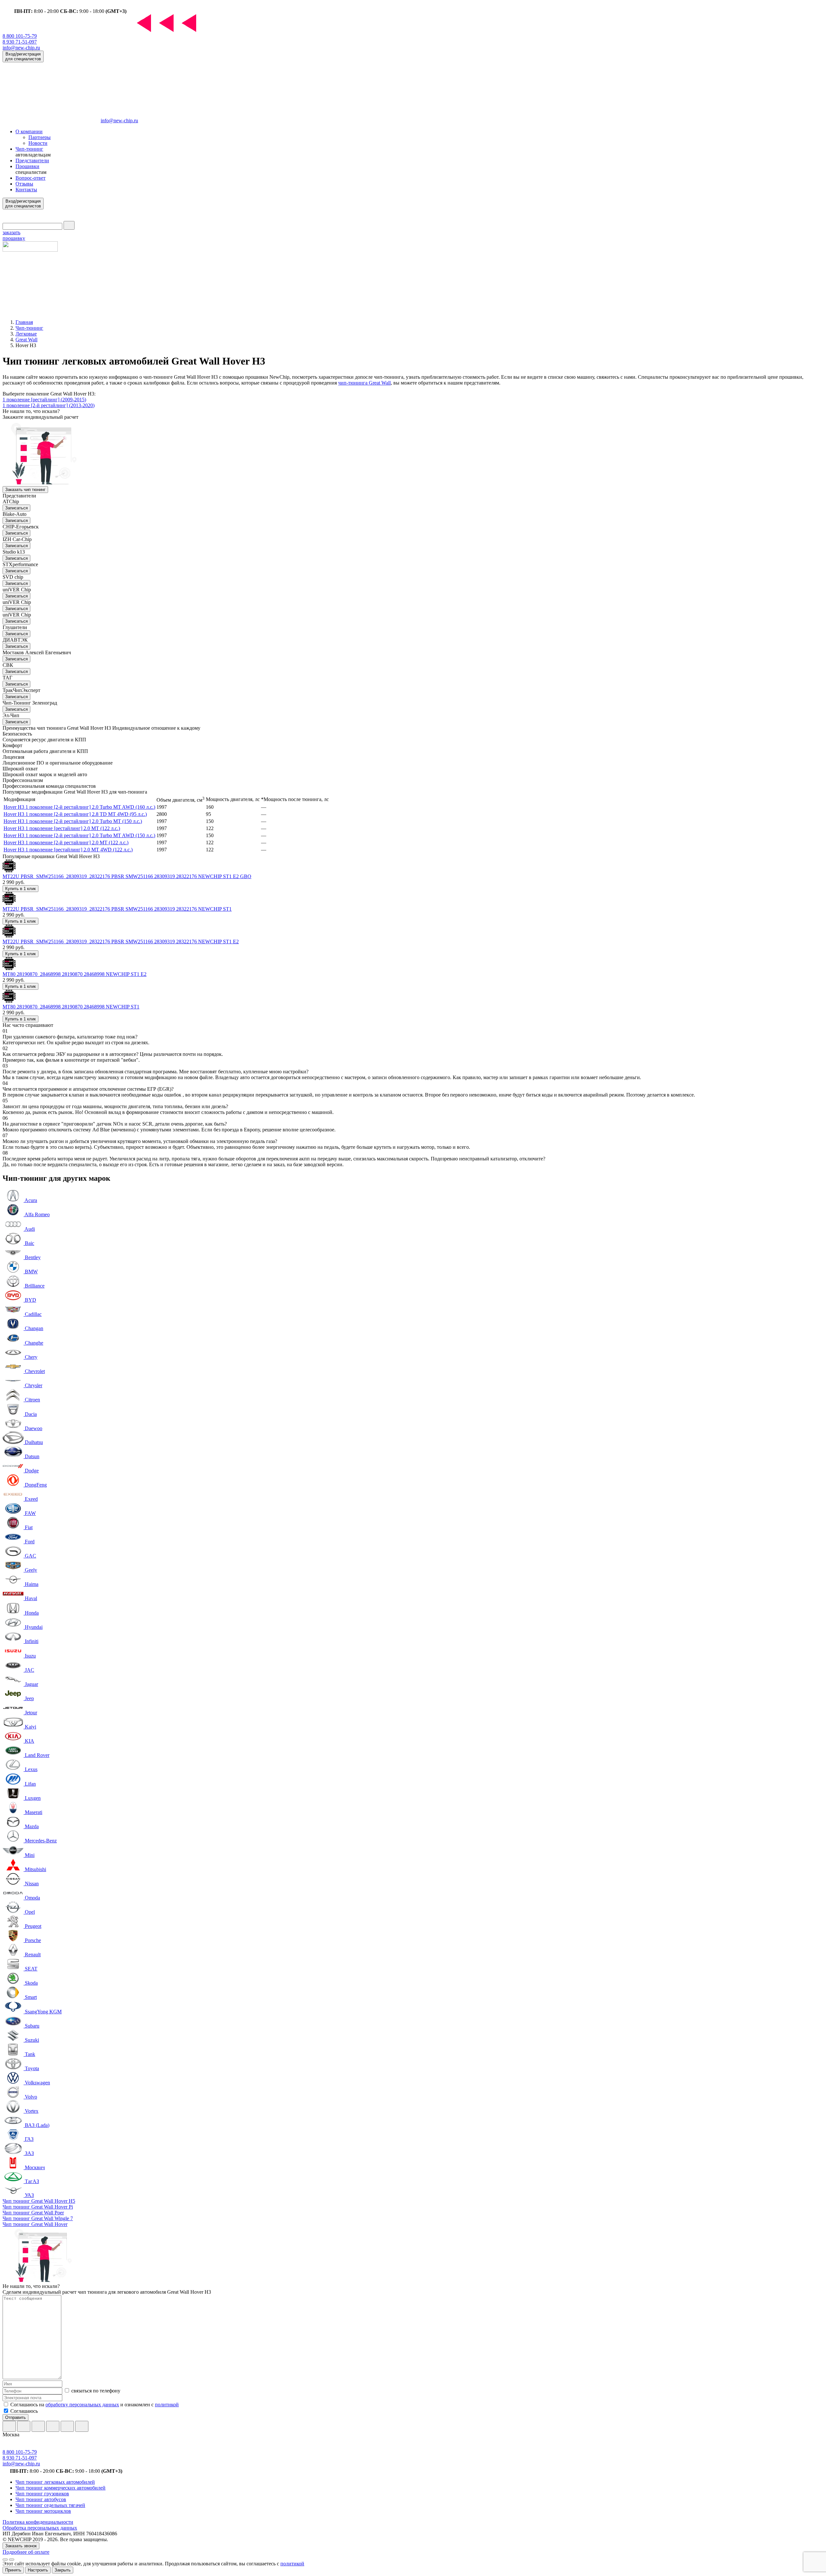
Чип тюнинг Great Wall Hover (35, 2224)
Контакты (26, 190)
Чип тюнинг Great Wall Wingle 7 (38, 2218)
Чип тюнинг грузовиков (42, 2494)
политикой (167, 2405)
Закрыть (63, 2570)
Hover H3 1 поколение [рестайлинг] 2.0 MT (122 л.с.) (62, 828)
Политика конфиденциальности (38, 2522)
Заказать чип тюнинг (25, 490)
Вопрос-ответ (30, 178)
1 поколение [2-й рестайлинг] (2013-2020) (49, 405)
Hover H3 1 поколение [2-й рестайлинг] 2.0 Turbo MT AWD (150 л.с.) (79, 835)
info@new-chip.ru (21, 48)
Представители (32, 160)
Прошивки (27, 166)
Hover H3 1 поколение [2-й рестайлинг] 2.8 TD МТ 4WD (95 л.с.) (75, 814)
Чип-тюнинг (29, 149)
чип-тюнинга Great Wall (364, 383)
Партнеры (40, 137)
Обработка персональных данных (40, 2528)
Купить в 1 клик (20, 889)
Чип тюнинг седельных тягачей (50, 2505)
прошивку (14, 235)
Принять (13, 2570)
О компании (29, 131)
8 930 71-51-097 (20, 42)
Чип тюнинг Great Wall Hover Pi (38, 2207)
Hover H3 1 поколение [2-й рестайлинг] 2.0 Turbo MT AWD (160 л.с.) (79, 807)
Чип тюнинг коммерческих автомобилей (60, 2488)
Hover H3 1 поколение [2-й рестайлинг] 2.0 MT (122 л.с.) (66, 842)
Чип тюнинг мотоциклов (43, 2511)
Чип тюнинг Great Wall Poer (33, 2213)
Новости (38, 143)
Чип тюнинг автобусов (41, 2499)
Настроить (38, 2570)
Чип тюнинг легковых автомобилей (55, 2482)
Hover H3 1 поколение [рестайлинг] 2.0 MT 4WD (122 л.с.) (68, 850)
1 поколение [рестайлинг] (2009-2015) (44, 400)
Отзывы (24, 184)
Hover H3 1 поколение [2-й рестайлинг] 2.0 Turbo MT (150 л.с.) (73, 821)
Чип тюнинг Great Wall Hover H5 (39, 2201)
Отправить (15, 2417)
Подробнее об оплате (26, 2552)
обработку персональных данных (82, 2405)
